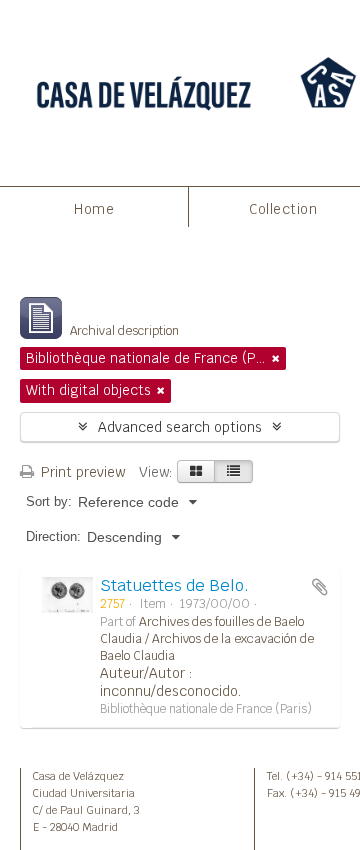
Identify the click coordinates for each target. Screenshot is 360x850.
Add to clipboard (320, 587)
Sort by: (49, 501)
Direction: (53, 536)
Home (94, 209)
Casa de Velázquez (78, 776)
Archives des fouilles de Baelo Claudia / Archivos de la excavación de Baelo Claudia (207, 639)
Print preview (81, 472)
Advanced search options (180, 427)
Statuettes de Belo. (174, 585)
